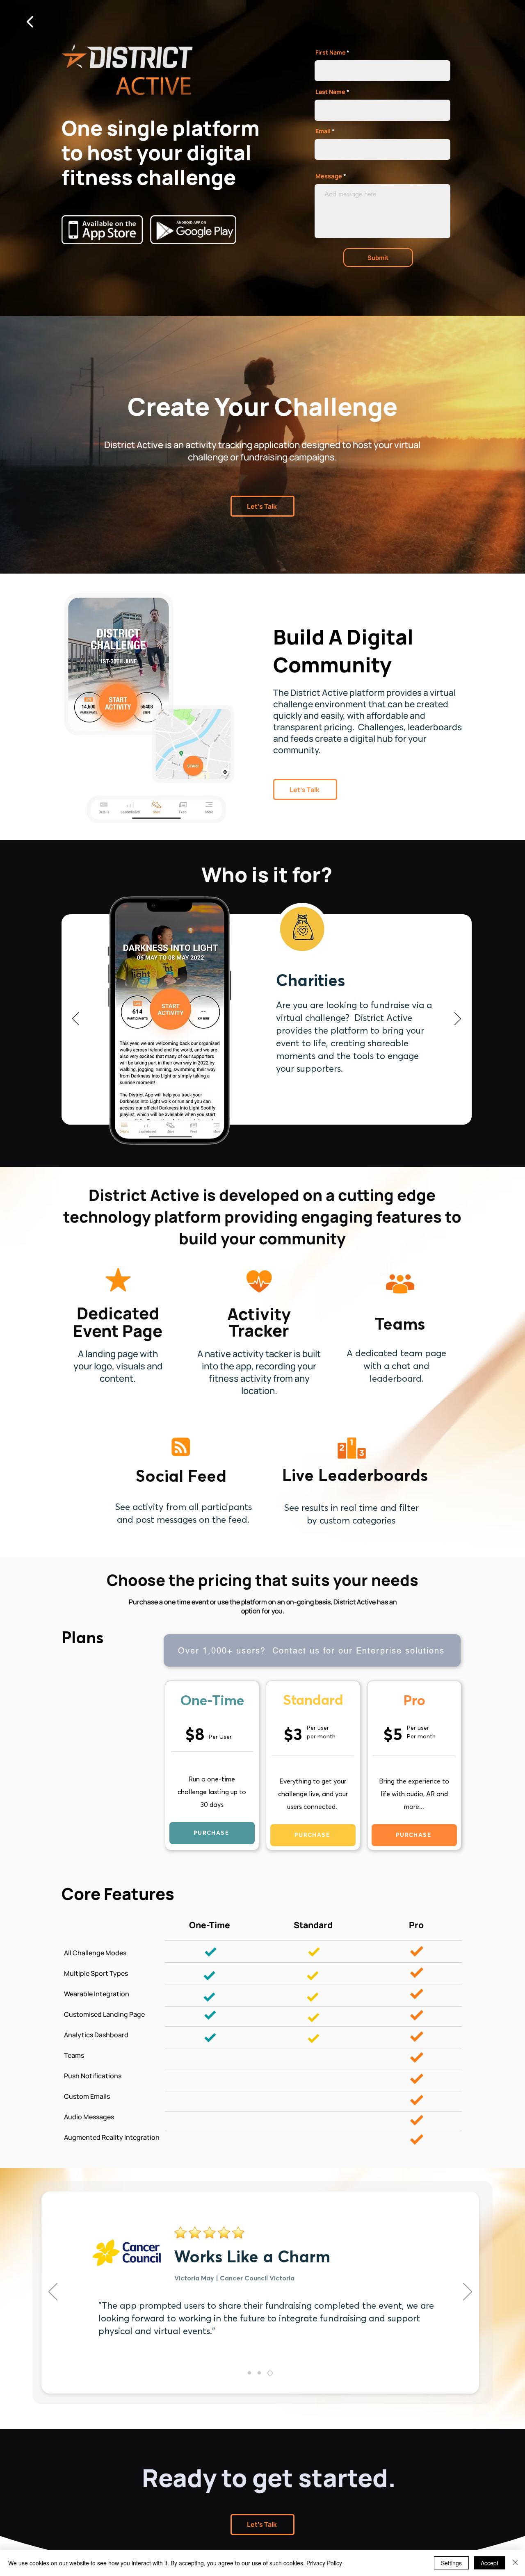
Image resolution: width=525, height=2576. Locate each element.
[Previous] (75, 1019)
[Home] (30, 22)
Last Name (330, 92)
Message (329, 176)
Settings (451, 2563)
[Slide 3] (271, 2373)
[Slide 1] (250, 2373)
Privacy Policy (324, 2563)
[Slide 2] (261, 2373)
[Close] (515, 2563)
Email (323, 131)
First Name (330, 52)
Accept (490, 2563)
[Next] (458, 1019)
